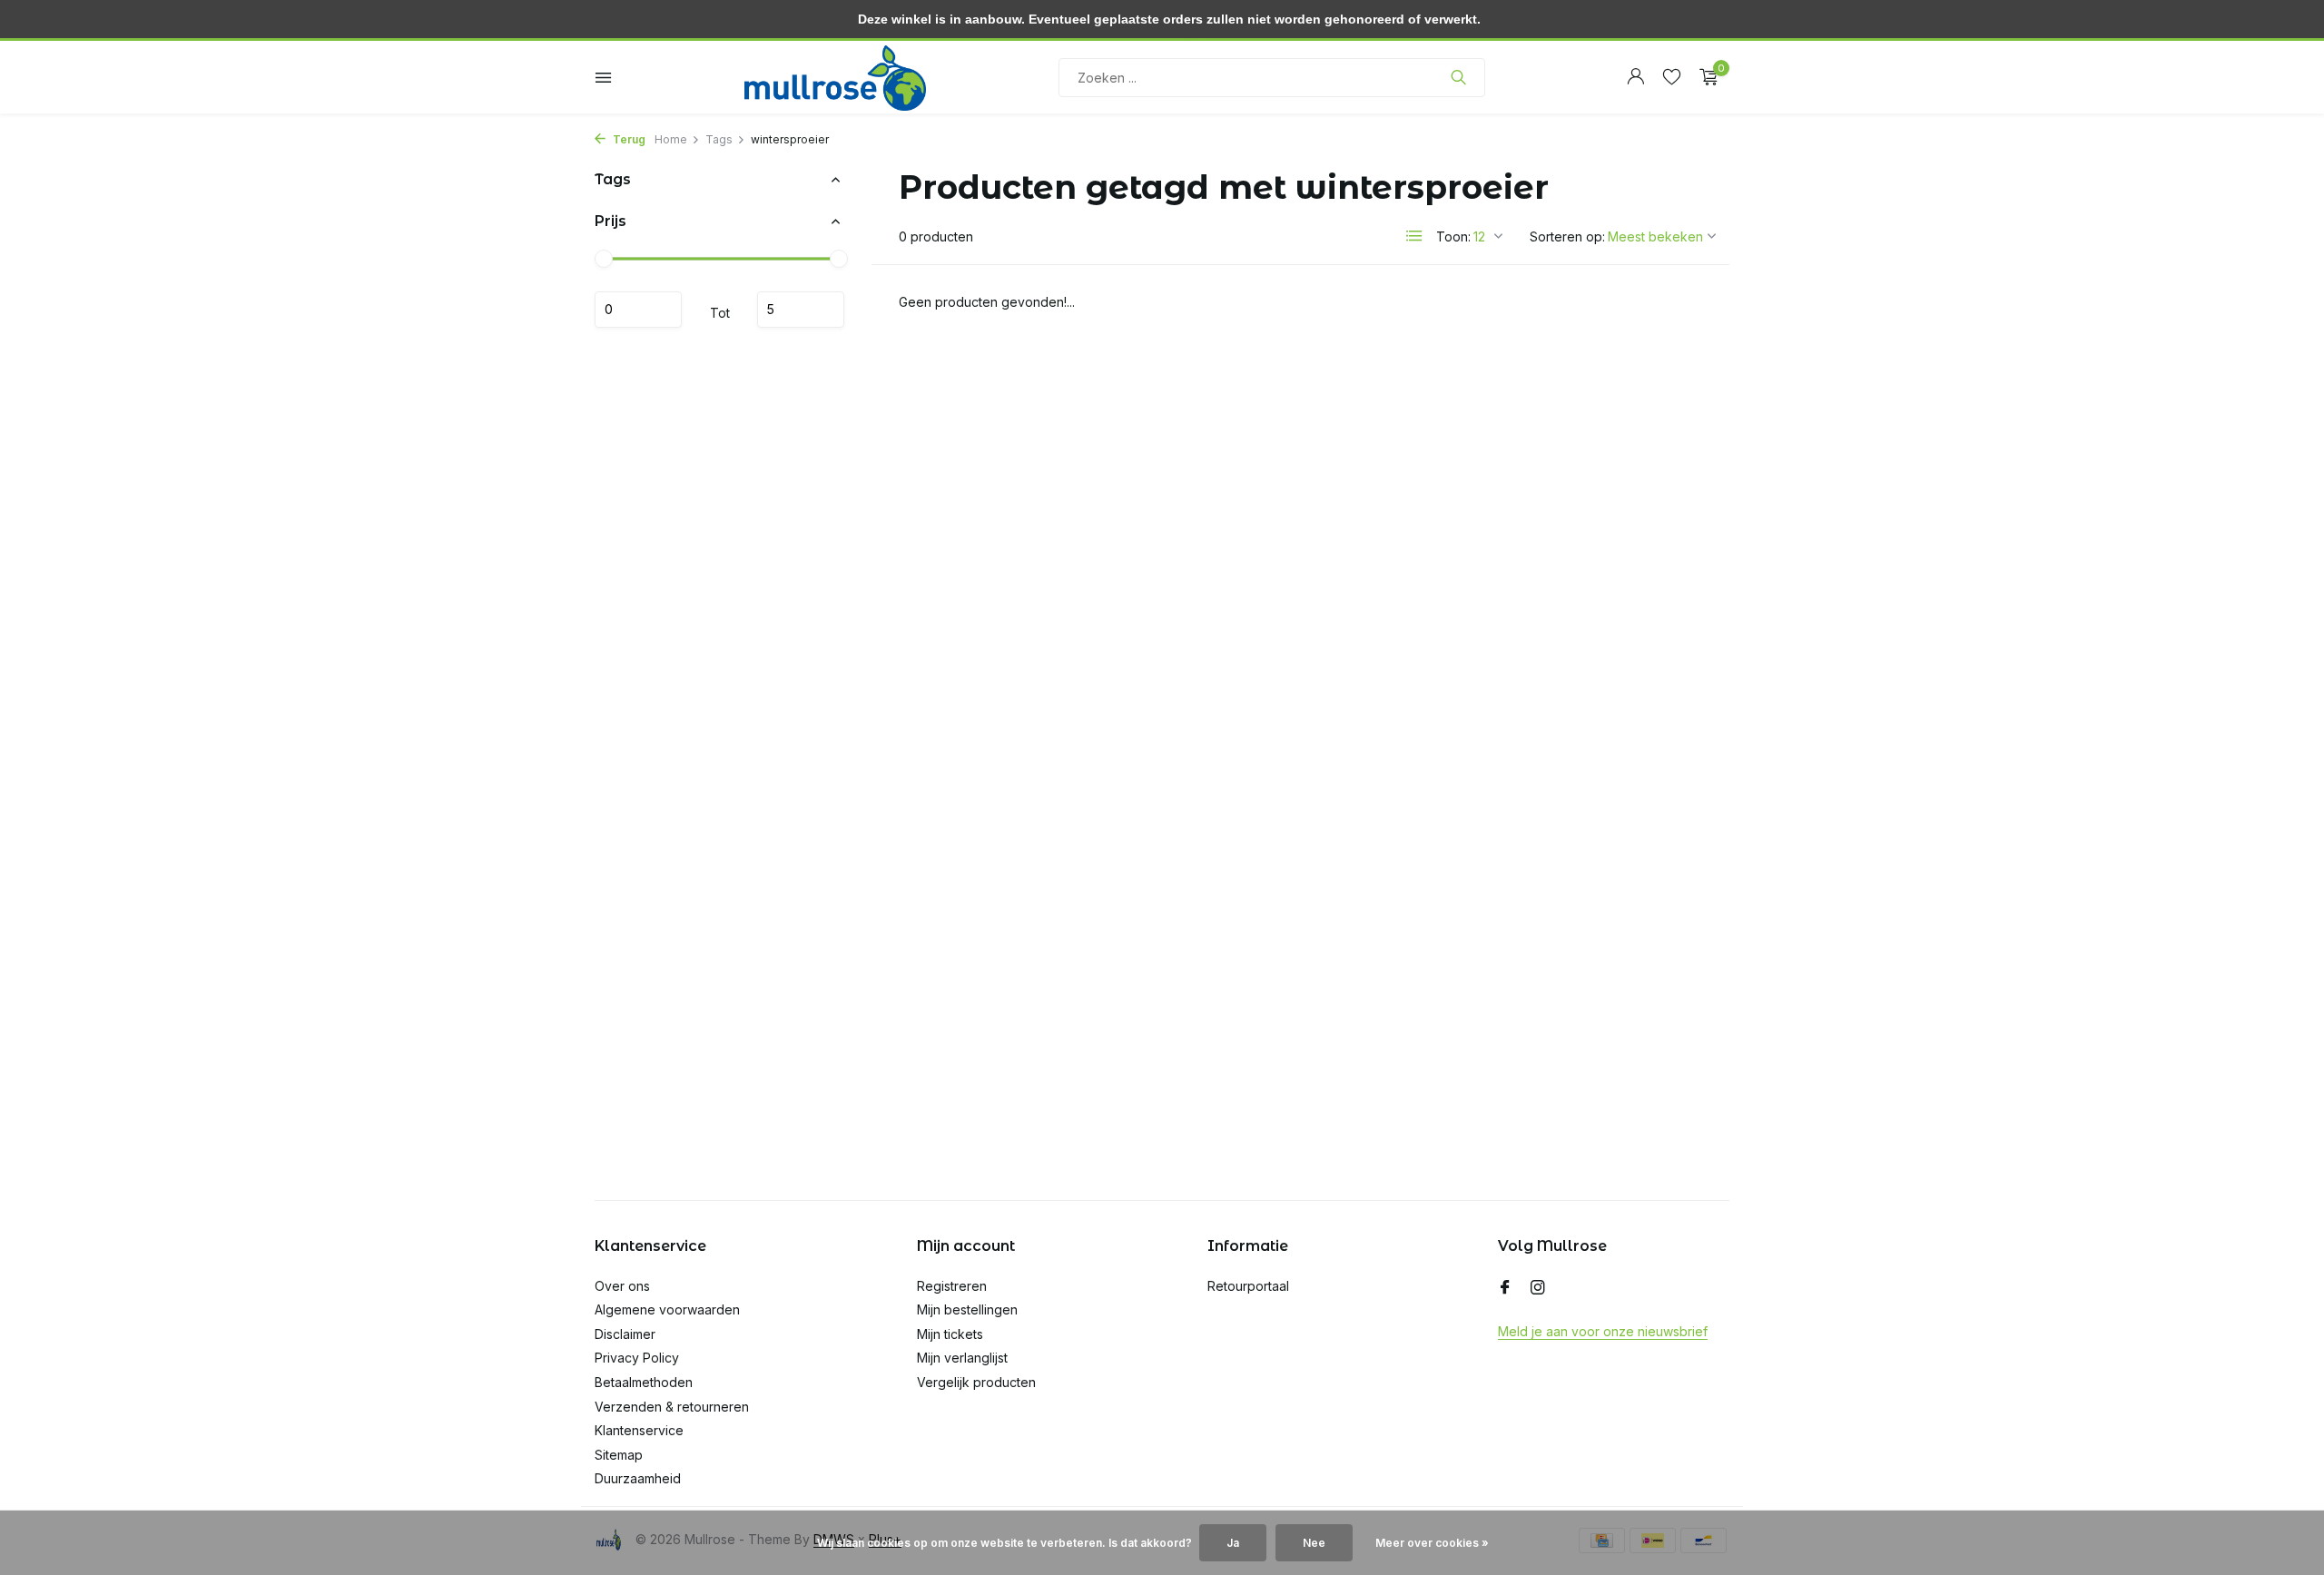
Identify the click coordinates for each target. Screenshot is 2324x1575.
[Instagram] (1538, 1288)
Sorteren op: (1567, 236)
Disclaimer (625, 1334)
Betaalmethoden (644, 1382)
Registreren (952, 1286)
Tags (719, 139)
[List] (1414, 236)
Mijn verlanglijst (962, 1358)
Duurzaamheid (638, 1478)
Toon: (1453, 236)
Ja (1233, 1543)
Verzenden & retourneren (672, 1407)
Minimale (638, 310)
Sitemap (619, 1455)
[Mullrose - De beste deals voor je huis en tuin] (835, 77)
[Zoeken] (1458, 77)
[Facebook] (1505, 1288)
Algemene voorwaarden (667, 1309)
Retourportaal (1248, 1286)
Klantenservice (639, 1430)
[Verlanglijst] (1672, 77)
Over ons (622, 1286)
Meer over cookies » (1432, 1543)
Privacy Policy (637, 1358)
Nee (1314, 1543)
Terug (628, 139)
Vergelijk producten (976, 1382)
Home (671, 139)
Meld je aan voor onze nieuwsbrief (1603, 1331)
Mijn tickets (950, 1334)
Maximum (801, 310)
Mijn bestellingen (967, 1309)
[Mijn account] (1635, 77)
